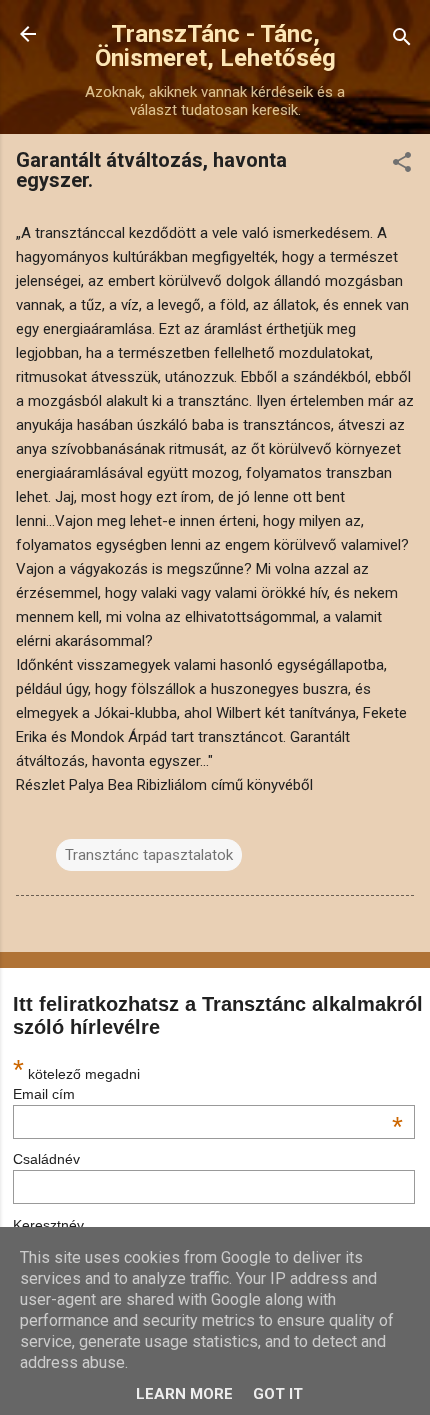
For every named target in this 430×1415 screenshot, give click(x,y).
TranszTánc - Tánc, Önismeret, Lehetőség (215, 46)
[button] (402, 165)
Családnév (46, 1159)
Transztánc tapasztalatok (149, 855)
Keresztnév (48, 1225)
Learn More (184, 1394)
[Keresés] (402, 40)
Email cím (208, 1094)
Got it (278, 1394)
